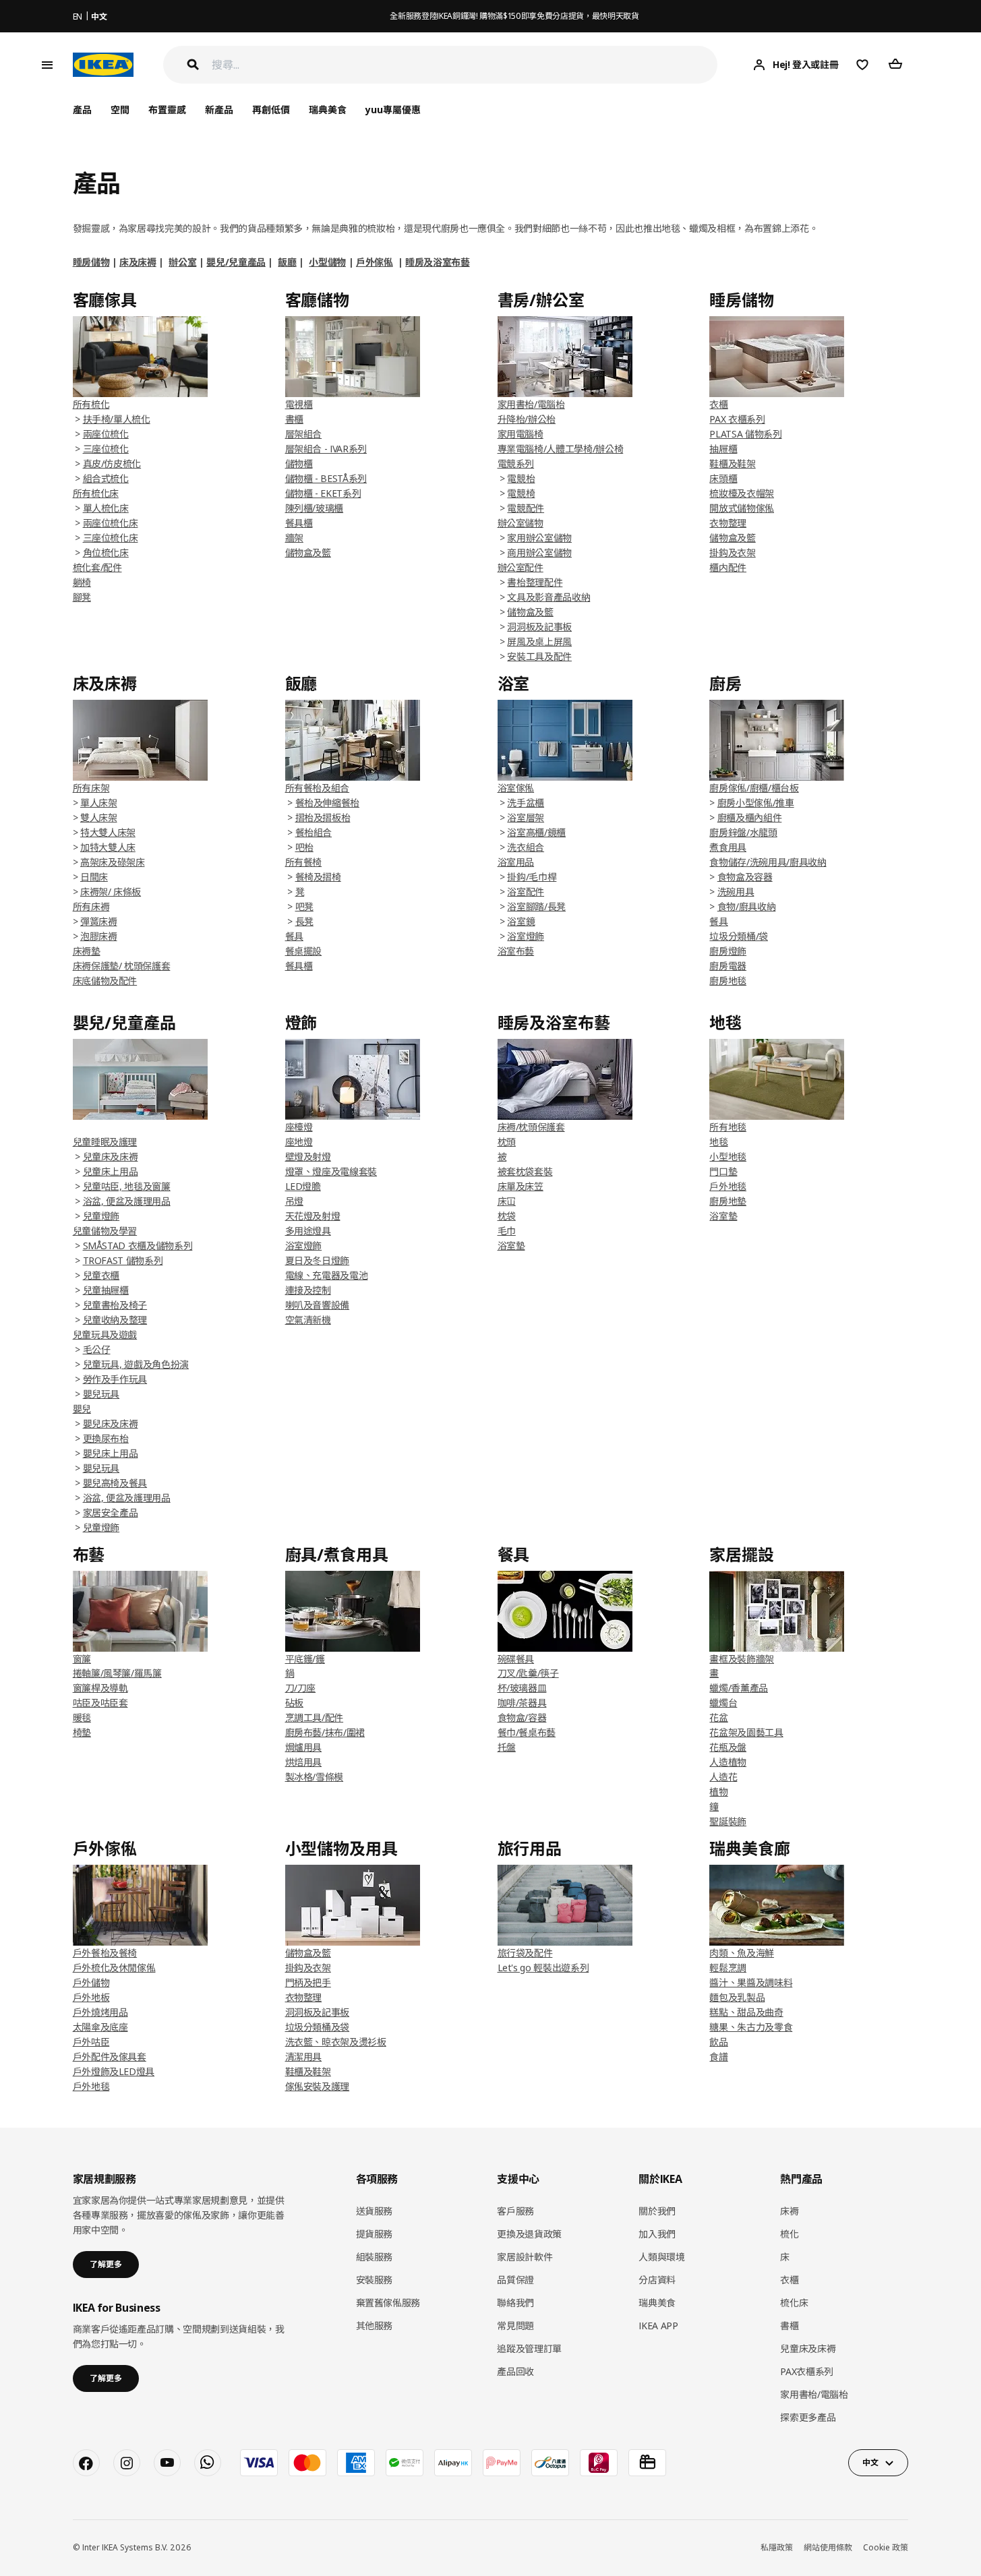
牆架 (294, 538)
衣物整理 (728, 523)
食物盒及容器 (745, 877)
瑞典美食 (328, 110)
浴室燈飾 (526, 936)
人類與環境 (661, 2257)
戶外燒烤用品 (100, 2012)
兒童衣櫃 (101, 1275)
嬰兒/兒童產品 (236, 262)
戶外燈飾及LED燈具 (114, 2071)
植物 (718, 1792)
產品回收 (515, 2371)
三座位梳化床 (111, 538)
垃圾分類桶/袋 (739, 936)
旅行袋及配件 (525, 1953)
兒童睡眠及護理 (105, 1142)
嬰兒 (82, 1409)
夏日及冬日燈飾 (318, 1260)
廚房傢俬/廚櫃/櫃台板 (754, 788)
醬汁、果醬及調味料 (751, 1982)
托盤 (507, 1747)
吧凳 (304, 906)
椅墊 (82, 1732)
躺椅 (82, 582)
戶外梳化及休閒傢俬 (114, 1968)
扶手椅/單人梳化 (117, 419)
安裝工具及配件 (539, 656)
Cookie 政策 (886, 2547)
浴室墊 (511, 1246)
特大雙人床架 (108, 832)
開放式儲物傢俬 (742, 508)
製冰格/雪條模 (315, 1777)
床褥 (789, 2211)
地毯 (718, 1142)
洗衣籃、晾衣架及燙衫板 (336, 2042)
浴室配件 (526, 892)
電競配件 (526, 508)
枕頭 (507, 1142)
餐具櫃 (299, 523)
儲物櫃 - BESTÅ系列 (326, 478)
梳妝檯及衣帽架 (742, 493)
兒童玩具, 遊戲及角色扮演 (136, 1364)
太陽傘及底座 (100, 2027)
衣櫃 (718, 404)
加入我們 (657, 2234)
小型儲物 (327, 262)
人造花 (723, 1777)
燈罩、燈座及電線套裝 (331, 1171)
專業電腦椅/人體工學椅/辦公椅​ (561, 449)
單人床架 (99, 803)
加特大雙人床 (108, 847)
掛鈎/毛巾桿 (532, 877)
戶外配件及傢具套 (110, 2057)
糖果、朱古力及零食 (751, 2027)
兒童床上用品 (111, 1171)
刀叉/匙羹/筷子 (528, 1673)
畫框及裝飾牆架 (742, 1659)
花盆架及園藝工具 (746, 1732)
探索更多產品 (808, 2417)
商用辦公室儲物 (539, 552)
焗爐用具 (304, 1747)
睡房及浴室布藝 (438, 262)
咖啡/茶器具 (522, 1703)
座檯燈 (299, 1127)
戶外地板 (91, 1997)
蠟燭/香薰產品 (739, 1688)
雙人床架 (99, 817)
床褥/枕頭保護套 (531, 1127)
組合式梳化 (106, 478)
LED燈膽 (303, 1186)
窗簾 (82, 1659)
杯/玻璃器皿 (522, 1688)
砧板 (294, 1703)
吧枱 (304, 847)
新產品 (219, 110)
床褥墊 (87, 951)
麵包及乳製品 (737, 1997)
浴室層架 (526, 817)
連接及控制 (308, 1290)
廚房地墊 (728, 1201)
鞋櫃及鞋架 (732, 463)
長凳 (304, 921)
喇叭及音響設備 (318, 1305)
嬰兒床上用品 (111, 1453)
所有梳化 (91, 404)
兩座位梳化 (106, 434)
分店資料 (657, 2280)
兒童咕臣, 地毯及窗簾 (127, 1186)
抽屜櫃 (723, 449)
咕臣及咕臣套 (100, 1703)
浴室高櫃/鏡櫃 (536, 832)
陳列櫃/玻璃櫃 (315, 508)
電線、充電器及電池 (327, 1275)
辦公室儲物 (521, 523)
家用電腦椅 (521, 434)
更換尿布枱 (106, 1438)
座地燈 (299, 1142)
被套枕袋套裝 (525, 1171)
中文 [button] (870, 2462)
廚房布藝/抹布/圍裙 (325, 1732)
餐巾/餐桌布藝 (527, 1732)
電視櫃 (299, 404)
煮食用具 (728, 847)
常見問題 (515, 2326)
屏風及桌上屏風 (539, 641)
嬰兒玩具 (101, 1394)
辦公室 (182, 262)
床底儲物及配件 (105, 981)
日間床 (94, 877)
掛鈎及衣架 (732, 552)
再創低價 (271, 110)
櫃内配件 (728, 567)
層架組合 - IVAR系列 (326, 449)
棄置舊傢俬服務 (388, 2303)
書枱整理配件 (535, 582)
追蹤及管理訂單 (529, 2348)
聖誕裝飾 (728, 1821)
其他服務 (375, 2326)
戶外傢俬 (375, 262)
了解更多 (106, 2264)
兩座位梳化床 (111, 523)
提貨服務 (375, 2234)
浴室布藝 (516, 951)
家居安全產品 (111, 1512)
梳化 (789, 2234)
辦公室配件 (521, 567)
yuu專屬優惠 (393, 110)
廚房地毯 (728, 981)
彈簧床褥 (99, 921)
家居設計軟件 (525, 2257)
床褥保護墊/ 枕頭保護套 (122, 966)
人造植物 (728, 1762)
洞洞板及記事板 (539, 627)
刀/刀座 (301, 1688)
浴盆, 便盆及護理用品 (127, 1201)
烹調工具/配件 (315, 1717)
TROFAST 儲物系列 (123, 1260)
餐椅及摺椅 (318, 877)
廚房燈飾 (728, 951)
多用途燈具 (308, 1231)
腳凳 (82, 597)
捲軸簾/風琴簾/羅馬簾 (117, 1673)
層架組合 (304, 434)
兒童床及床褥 (111, 1157)
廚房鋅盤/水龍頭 (743, 832)
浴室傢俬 (516, 788)
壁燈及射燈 (308, 1157)
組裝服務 (375, 2257)
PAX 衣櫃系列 (737, 419)
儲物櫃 (299, 463)
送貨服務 (375, 2211)
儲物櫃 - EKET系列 (323, 493)
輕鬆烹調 (728, 1968)
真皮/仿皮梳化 (112, 463)
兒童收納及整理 (115, 1320)
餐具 (718, 921)
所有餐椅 (304, 862)
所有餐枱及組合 (318, 788)
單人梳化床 (106, 508)
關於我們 (657, 2211)
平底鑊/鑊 (305, 1659)
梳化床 (794, 2303)
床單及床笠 (521, 1186)
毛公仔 (97, 1349)
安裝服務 (375, 2280)
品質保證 (515, 2280)
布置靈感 (167, 110)
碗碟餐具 (516, 1659)
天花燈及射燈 (313, 1216)
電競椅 (521, 493)
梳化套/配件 (97, 567)
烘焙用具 (304, 1762)
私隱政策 (777, 2547)
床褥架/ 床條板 (111, 892)
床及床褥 (138, 262)
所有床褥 (91, 906)
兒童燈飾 (101, 1216)
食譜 (718, 2057)
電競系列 (516, 463)
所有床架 (91, 788)
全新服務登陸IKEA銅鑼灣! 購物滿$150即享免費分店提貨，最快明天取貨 (514, 16)
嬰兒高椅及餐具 (115, 1483)
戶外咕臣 (91, 2042)
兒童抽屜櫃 (106, 1290)
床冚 (507, 1201)
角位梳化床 (106, 552)
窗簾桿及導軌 (100, 1688)
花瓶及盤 (728, 1747)
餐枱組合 (314, 832)
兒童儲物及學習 (105, 1231)
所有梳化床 (96, 493)
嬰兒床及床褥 (111, 1424)
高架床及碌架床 (113, 862)
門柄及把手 (308, 1982)
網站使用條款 (828, 2547)
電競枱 (521, 478)
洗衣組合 (526, 847)
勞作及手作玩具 (115, 1379)
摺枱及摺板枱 (323, 817)
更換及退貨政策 (529, 2234)
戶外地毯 (728, 1186)
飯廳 (287, 262)
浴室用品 (516, 862)
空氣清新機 (308, 1320)
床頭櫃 (723, 478)
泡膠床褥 (99, 936)
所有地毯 (728, 1127)
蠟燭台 (723, 1703)
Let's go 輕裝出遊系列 (543, 1968)
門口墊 (723, 1171)
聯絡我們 (515, 2303)
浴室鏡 (521, 921)
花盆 (718, 1717)
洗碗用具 (736, 892)
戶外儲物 (91, 1982)
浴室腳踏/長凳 (536, 906)
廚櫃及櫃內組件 (750, 817)
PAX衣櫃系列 (807, 2371)
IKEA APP (658, 2326)
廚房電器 (728, 966)
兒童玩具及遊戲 (105, 1335)
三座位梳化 (106, 449)
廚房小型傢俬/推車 (756, 803)
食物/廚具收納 (747, 906)
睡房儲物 (91, 262)
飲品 (718, 2042)
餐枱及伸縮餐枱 (328, 803)
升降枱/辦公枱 (527, 419)
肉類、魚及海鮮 (742, 1953)
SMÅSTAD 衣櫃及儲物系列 (138, 1246)
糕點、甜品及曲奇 (746, 2012)
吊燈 (294, 1201)
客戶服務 (515, 2211)
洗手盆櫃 (526, 803)
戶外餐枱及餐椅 (105, 1953)
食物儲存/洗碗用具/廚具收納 (768, 862)
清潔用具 (304, 2057)
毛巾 (507, 1231)
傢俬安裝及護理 (318, 2086)
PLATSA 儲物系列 (745, 434)
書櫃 (294, 419)
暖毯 (82, 1717)
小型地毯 (728, 1157)
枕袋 (507, 1216)
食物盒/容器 (522, 1717)
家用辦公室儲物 (539, 538)
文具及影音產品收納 (548, 597)
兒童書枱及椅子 (115, 1305)
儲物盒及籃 (308, 552)
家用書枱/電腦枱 (531, 404)
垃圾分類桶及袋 (318, 2027)
